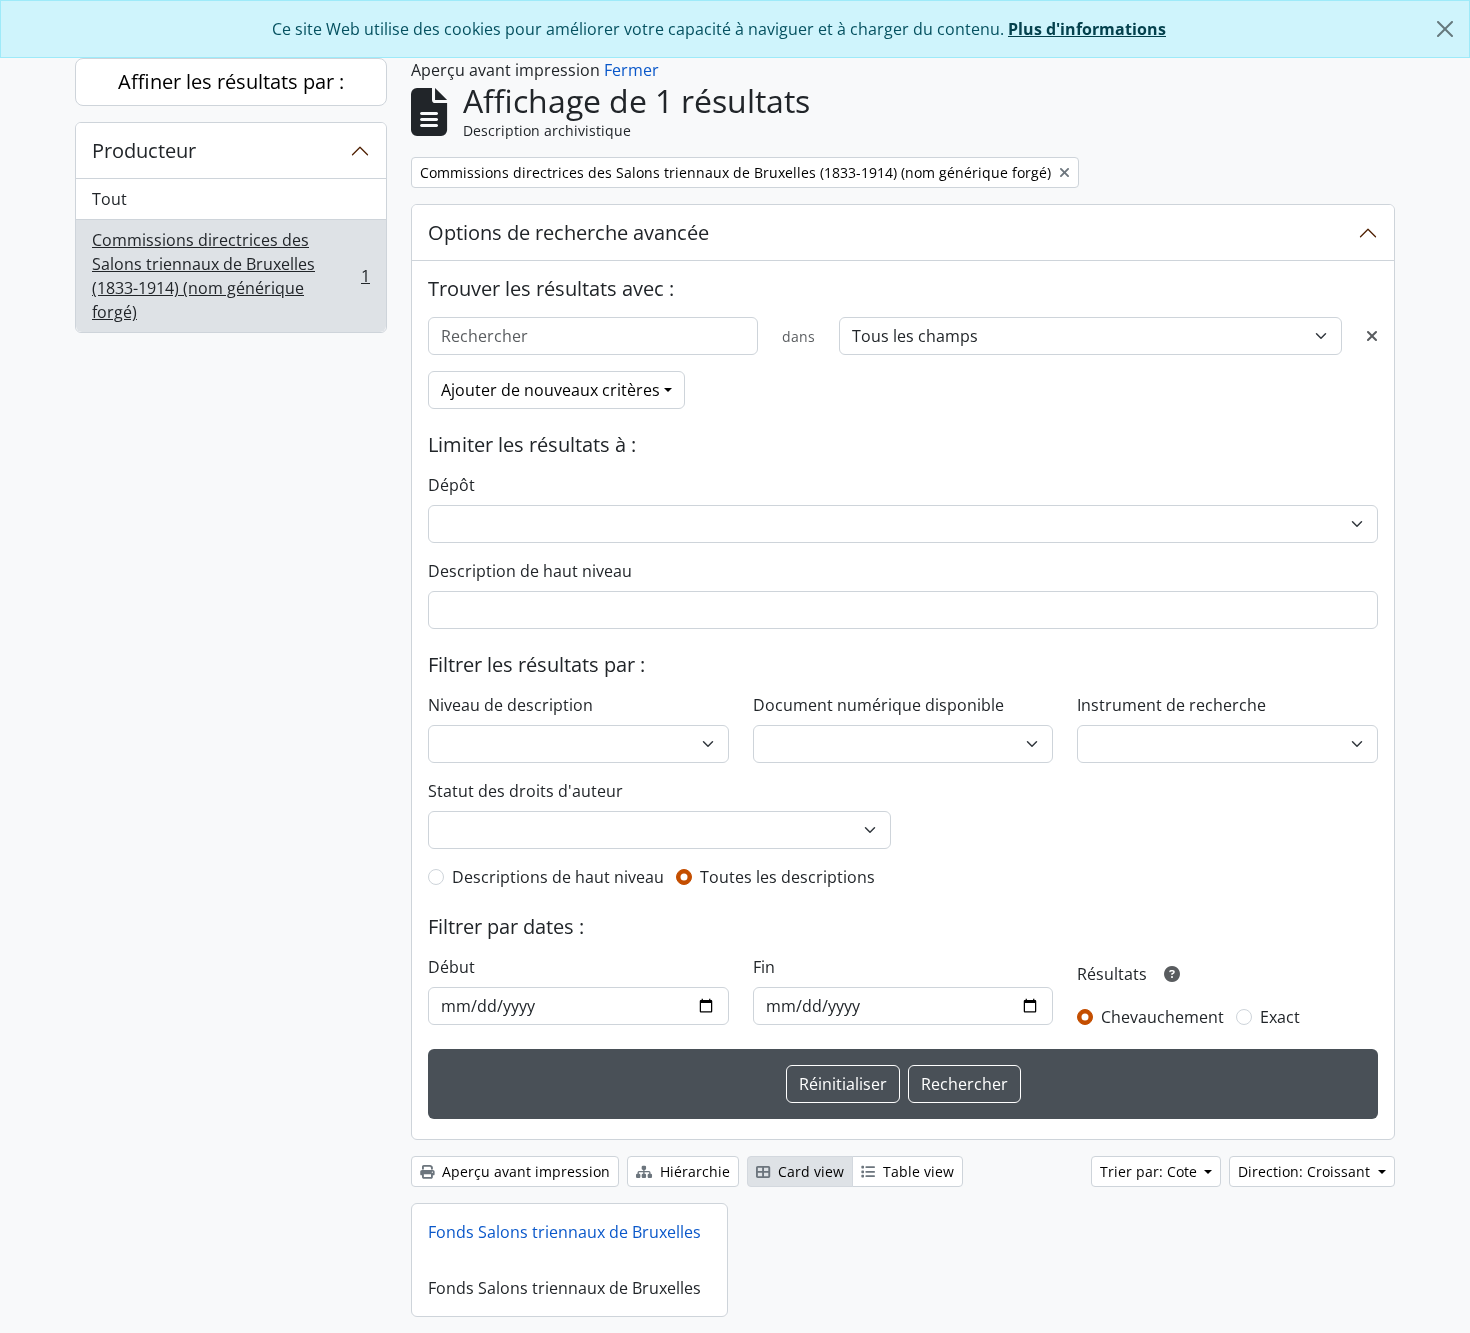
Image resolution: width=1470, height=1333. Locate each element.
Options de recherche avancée (568, 232)
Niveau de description (510, 705)
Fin (764, 967)
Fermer (631, 70)
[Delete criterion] (1372, 336)
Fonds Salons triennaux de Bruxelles (564, 1232)
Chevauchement (1162, 1017)
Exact (1280, 1017)
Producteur (144, 150)
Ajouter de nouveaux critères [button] (550, 390)
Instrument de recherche (1171, 705)
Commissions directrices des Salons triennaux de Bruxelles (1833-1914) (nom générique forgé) (230, 276)
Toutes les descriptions (787, 877)
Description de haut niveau (530, 571)
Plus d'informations (1087, 29)
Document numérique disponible (878, 705)
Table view (916, 1171)
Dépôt (451, 485)
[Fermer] (1445, 29)
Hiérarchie (693, 1171)
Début (451, 967)
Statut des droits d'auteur (525, 791)
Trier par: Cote (1150, 1171)
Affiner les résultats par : (231, 81)
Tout (109, 199)
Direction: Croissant (1306, 1171)
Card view (809, 1171)
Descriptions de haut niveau (558, 877)
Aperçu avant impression (524, 1171)
